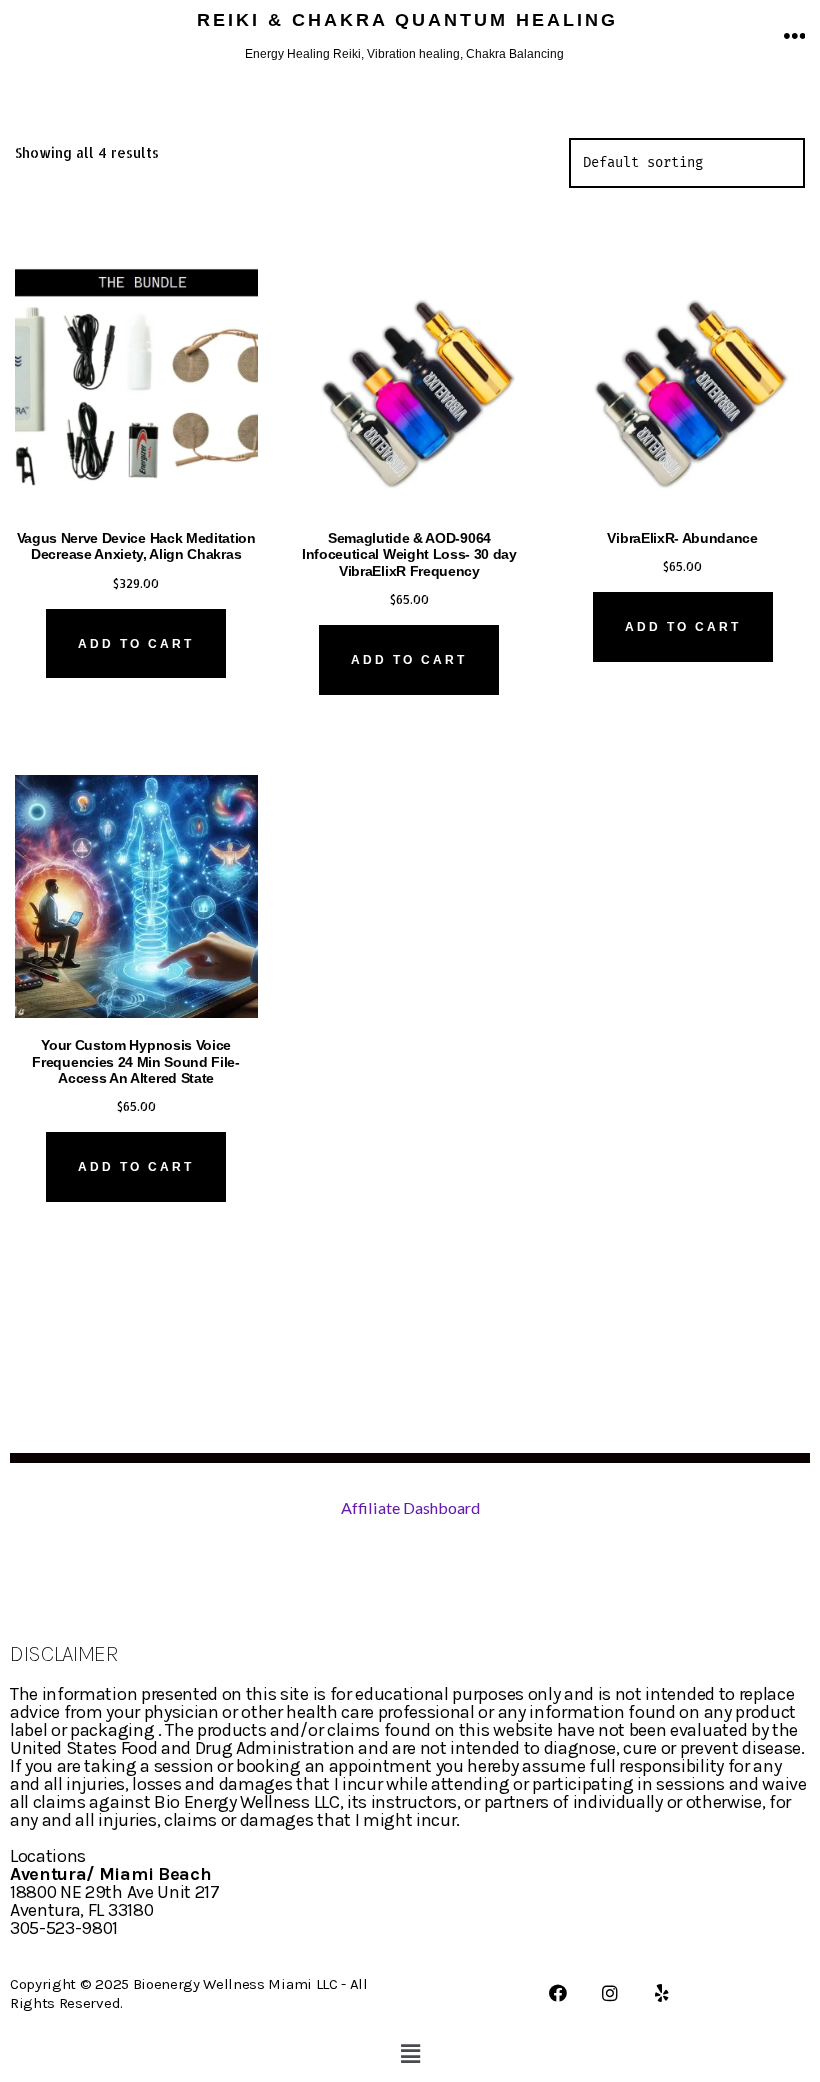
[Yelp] (662, 1993)
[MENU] (795, 37)
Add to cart (136, 644)
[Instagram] (610, 1993)
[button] (410, 2053)
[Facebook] (558, 1993)
